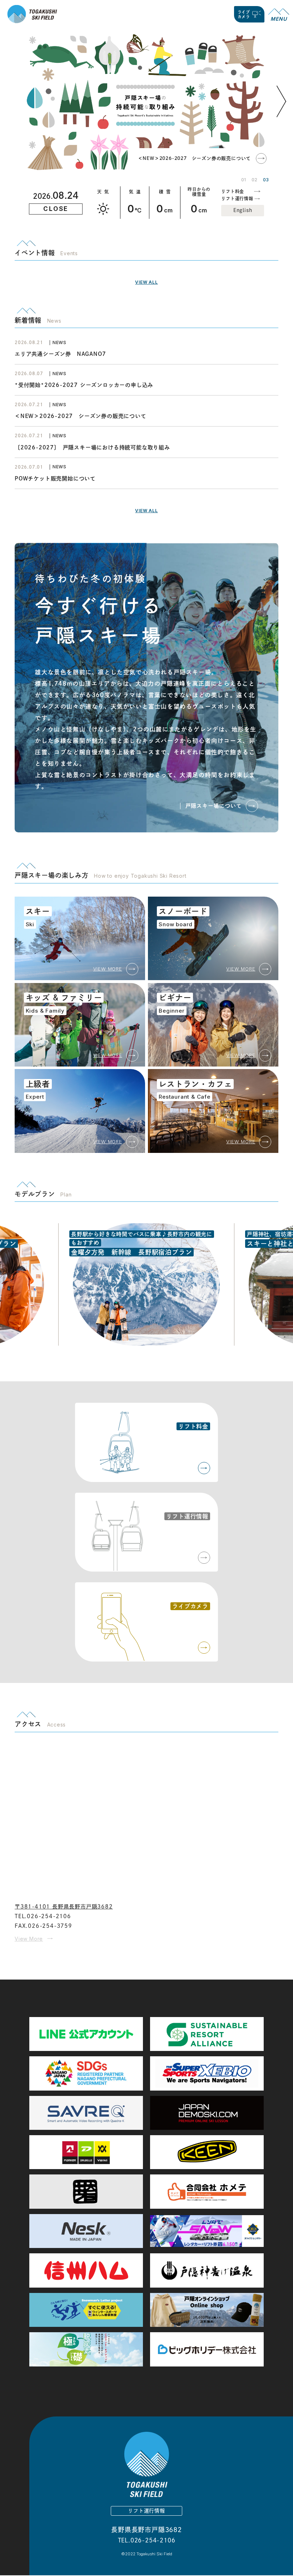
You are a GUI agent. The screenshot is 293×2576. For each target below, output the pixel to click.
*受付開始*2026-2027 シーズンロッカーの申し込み (84, 385)
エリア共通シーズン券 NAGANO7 (63, 354)
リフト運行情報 (237, 198)
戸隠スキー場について (214, 806)
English (243, 210)
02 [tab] (254, 180)
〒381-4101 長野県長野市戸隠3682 (64, 1907)
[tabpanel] (145, 101)
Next (283, 112)
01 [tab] (244, 180)
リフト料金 (233, 191)
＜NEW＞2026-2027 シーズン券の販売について (195, 158)
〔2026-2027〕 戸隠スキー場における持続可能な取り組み (92, 447)
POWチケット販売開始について (55, 478)
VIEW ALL (146, 282)
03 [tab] (266, 180)
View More (29, 1939)
